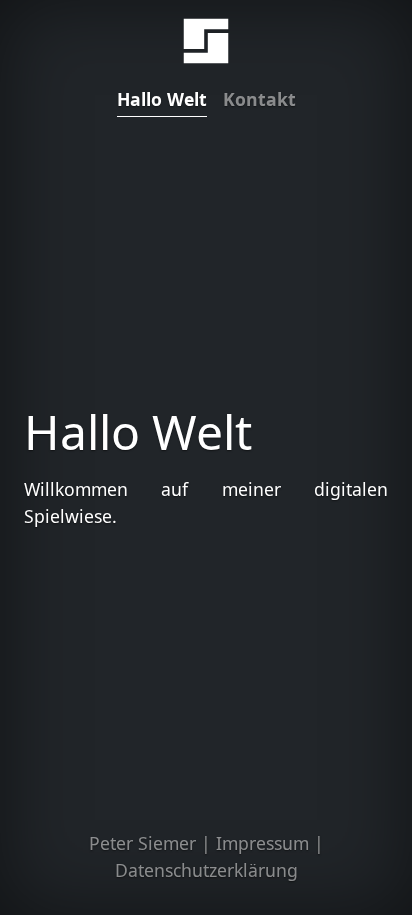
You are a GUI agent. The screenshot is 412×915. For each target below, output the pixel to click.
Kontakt (259, 99)
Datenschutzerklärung (206, 870)
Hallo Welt (162, 99)
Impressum (262, 843)
